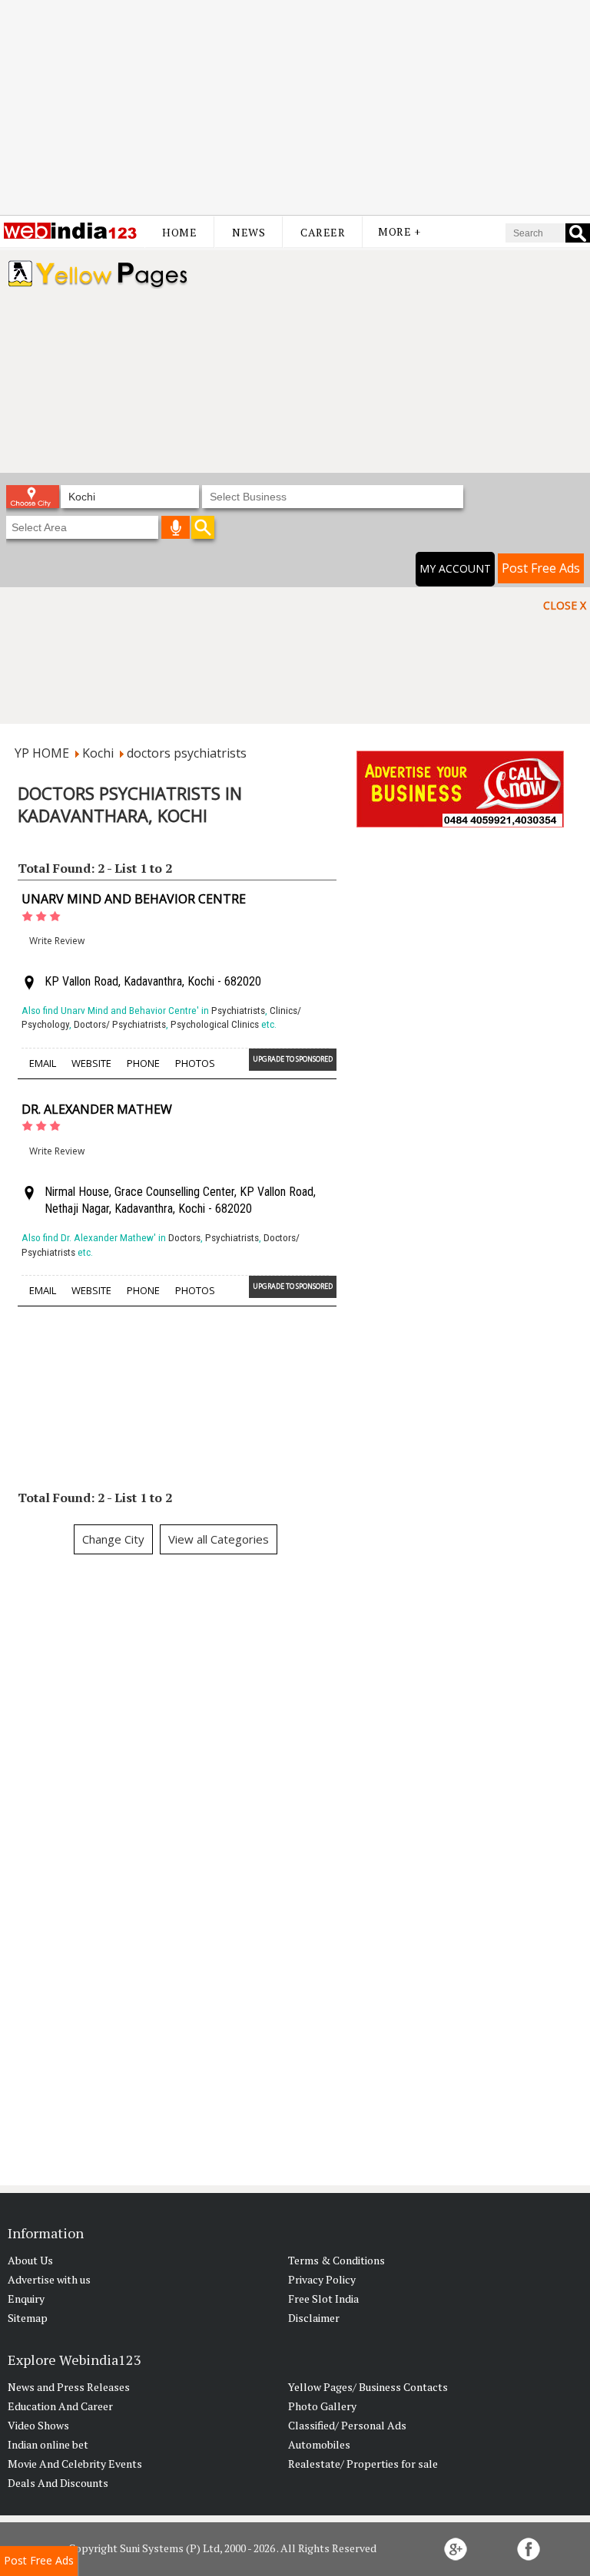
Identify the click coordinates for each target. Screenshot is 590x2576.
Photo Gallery (322, 2406)
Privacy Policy (322, 2279)
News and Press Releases (69, 2387)
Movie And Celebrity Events (75, 2464)
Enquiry (26, 2299)
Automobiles (319, 2444)
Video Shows (38, 2425)
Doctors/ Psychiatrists (120, 1024)
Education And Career (60, 2406)
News (249, 232)
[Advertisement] (295, 107)
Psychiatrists (238, 1011)
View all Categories (219, 1539)
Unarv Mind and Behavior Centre (134, 899)
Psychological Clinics (215, 1024)
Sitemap (28, 2318)
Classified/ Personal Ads (347, 2425)
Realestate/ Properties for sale (363, 2464)
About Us (30, 2260)
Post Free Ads (541, 568)
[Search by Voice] (176, 527)
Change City (113, 1539)
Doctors (184, 1238)
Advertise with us (49, 2279)
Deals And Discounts (58, 2483)
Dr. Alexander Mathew (97, 1109)
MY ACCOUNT (455, 568)
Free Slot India (323, 2299)
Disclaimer (314, 2318)
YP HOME (42, 753)
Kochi (98, 753)
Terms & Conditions (336, 2260)
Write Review (57, 941)
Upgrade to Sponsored (293, 1059)
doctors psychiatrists (187, 753)
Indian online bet (48, 2444)
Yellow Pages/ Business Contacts (368, 2387)
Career (323, 232)
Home (179, 232)
